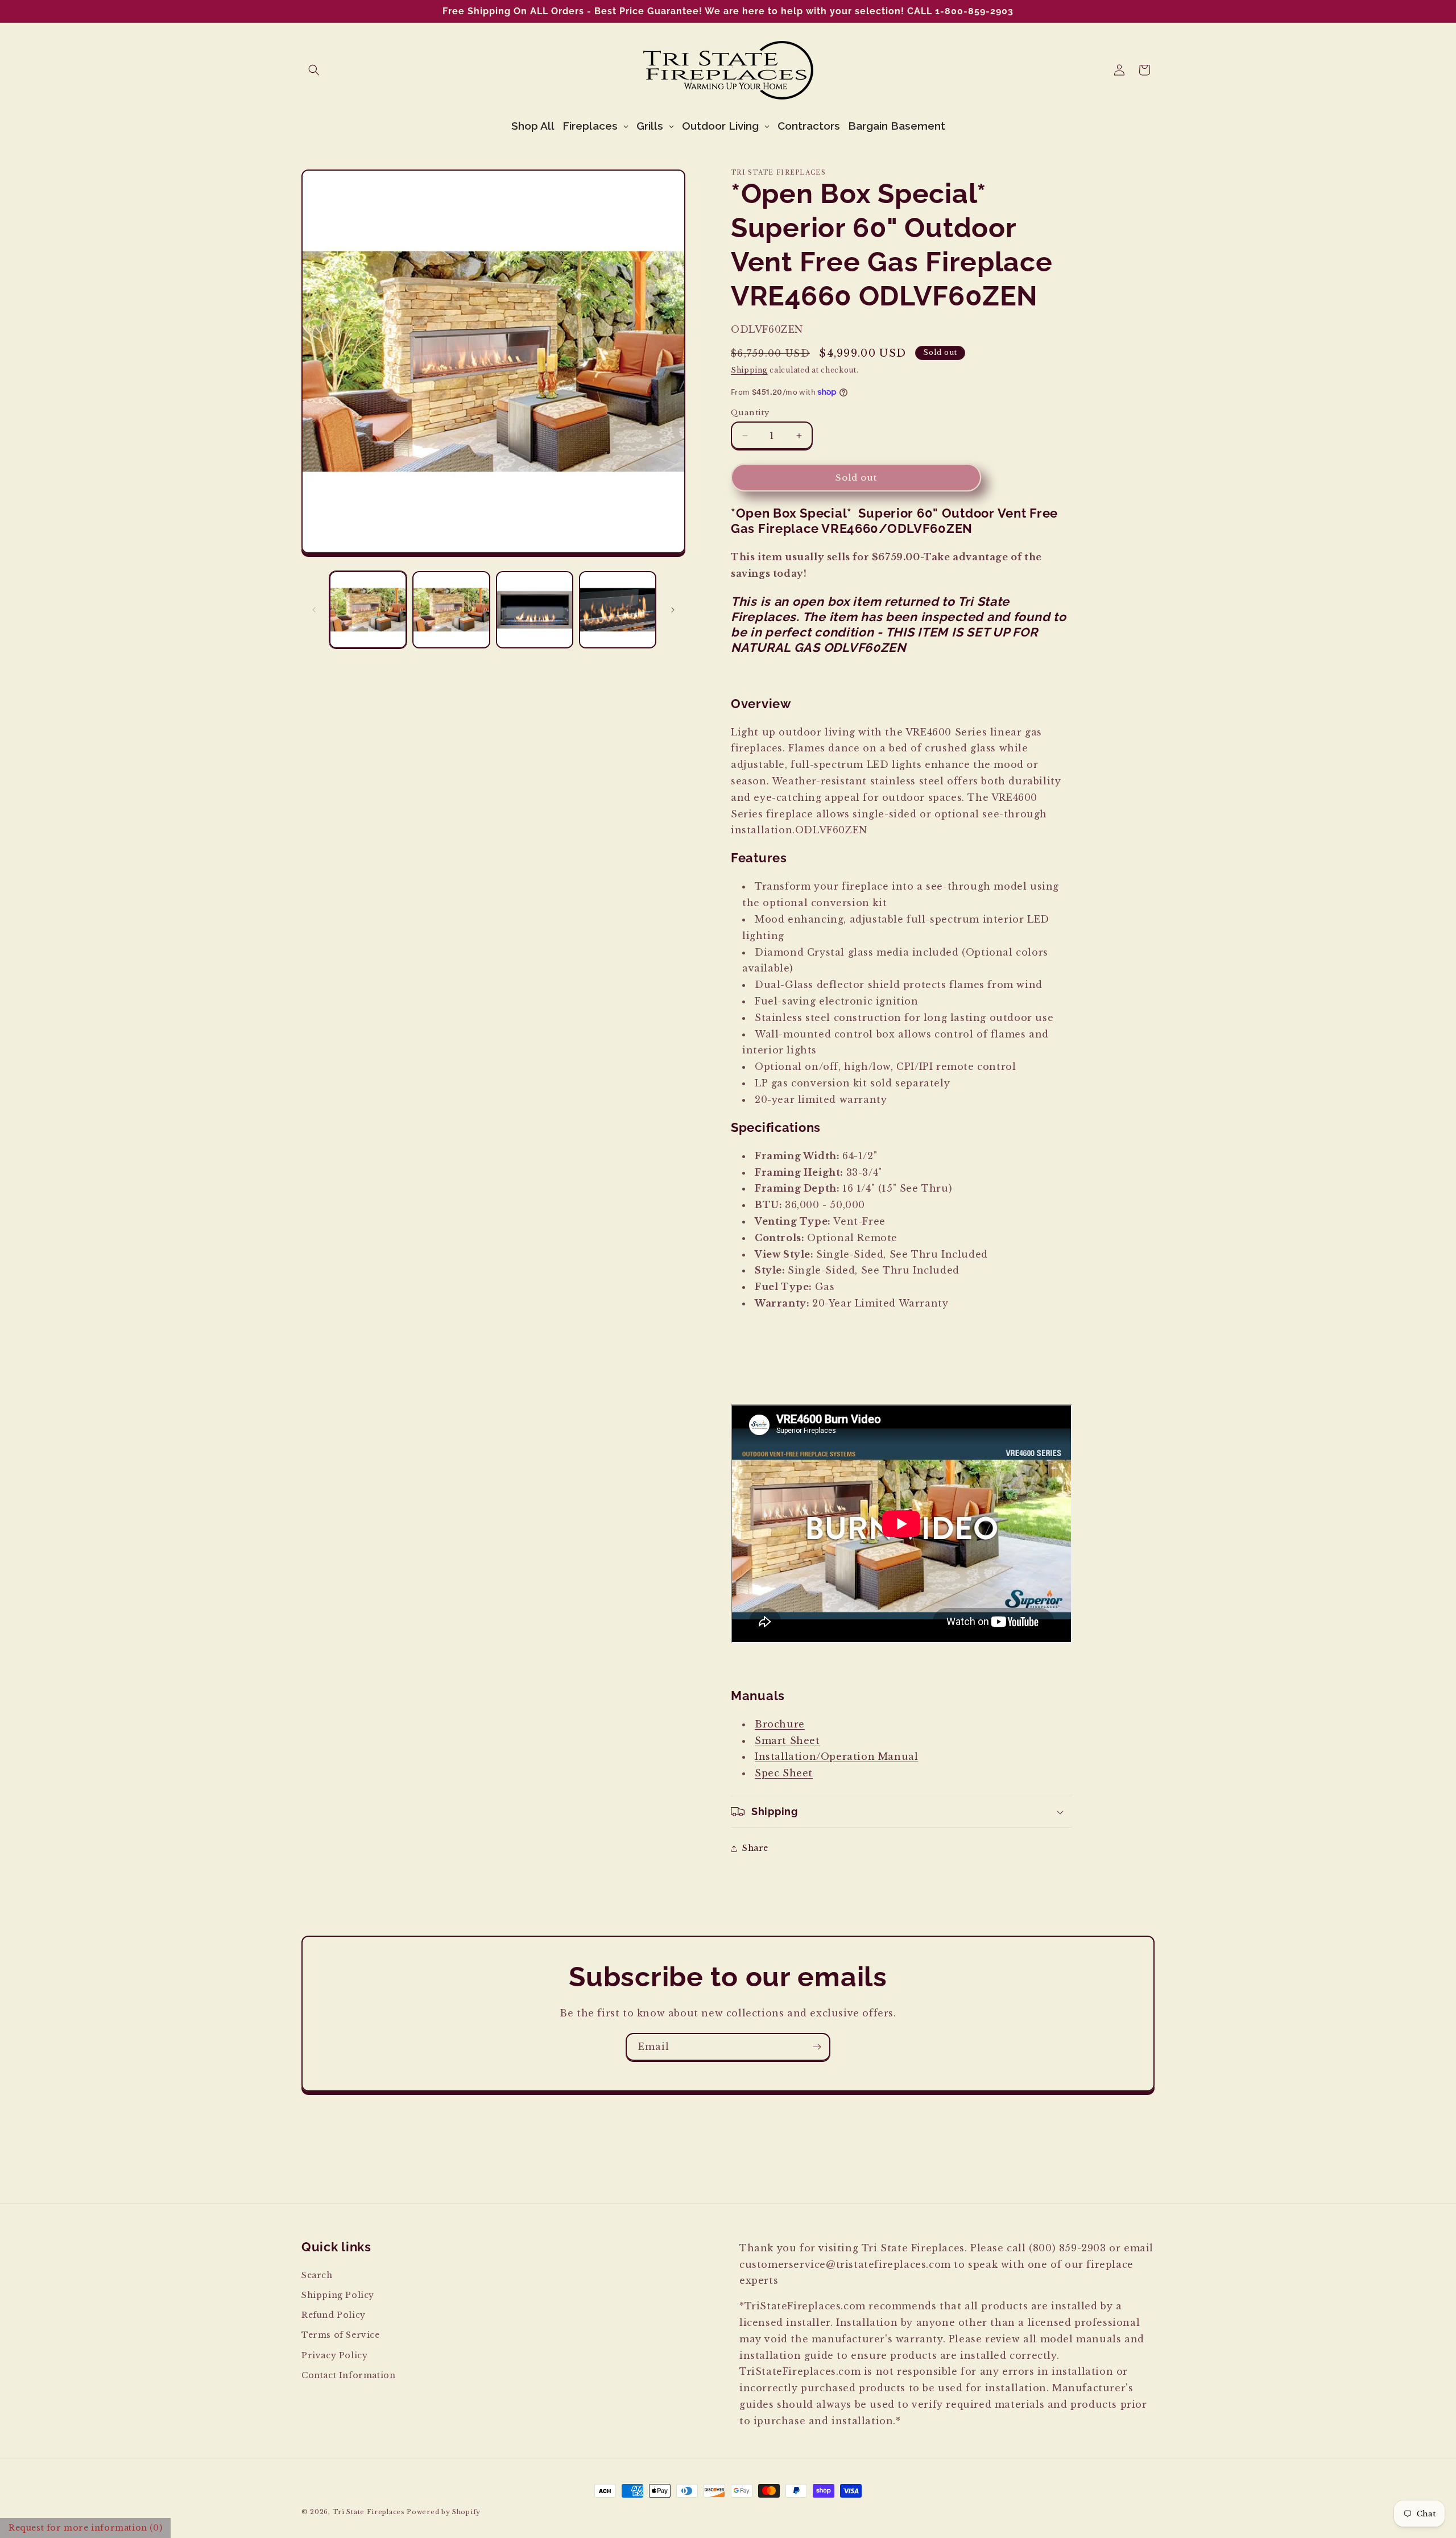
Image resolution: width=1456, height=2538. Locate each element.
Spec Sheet (784, 1773)
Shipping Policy (338, 2295)
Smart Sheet (787, 1741)
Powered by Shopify (444, 2512)
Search (317, 2275)
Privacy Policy (334, 2355)
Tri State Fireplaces (369, 2512)
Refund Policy (334, 2315)
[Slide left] (314, 610)
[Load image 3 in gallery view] (535, 610)
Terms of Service (341, 2335)
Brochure (780, 1724)
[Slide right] (673, 610)
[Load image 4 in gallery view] (618, 610)
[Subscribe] (817, 2047)
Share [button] (755, 1848)
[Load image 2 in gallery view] (451, 610)
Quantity (750, 413)
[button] (314, 70)
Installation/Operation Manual (836, 1756)
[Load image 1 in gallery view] (368, 610)
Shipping (749, 370)
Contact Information (348, 2375)
